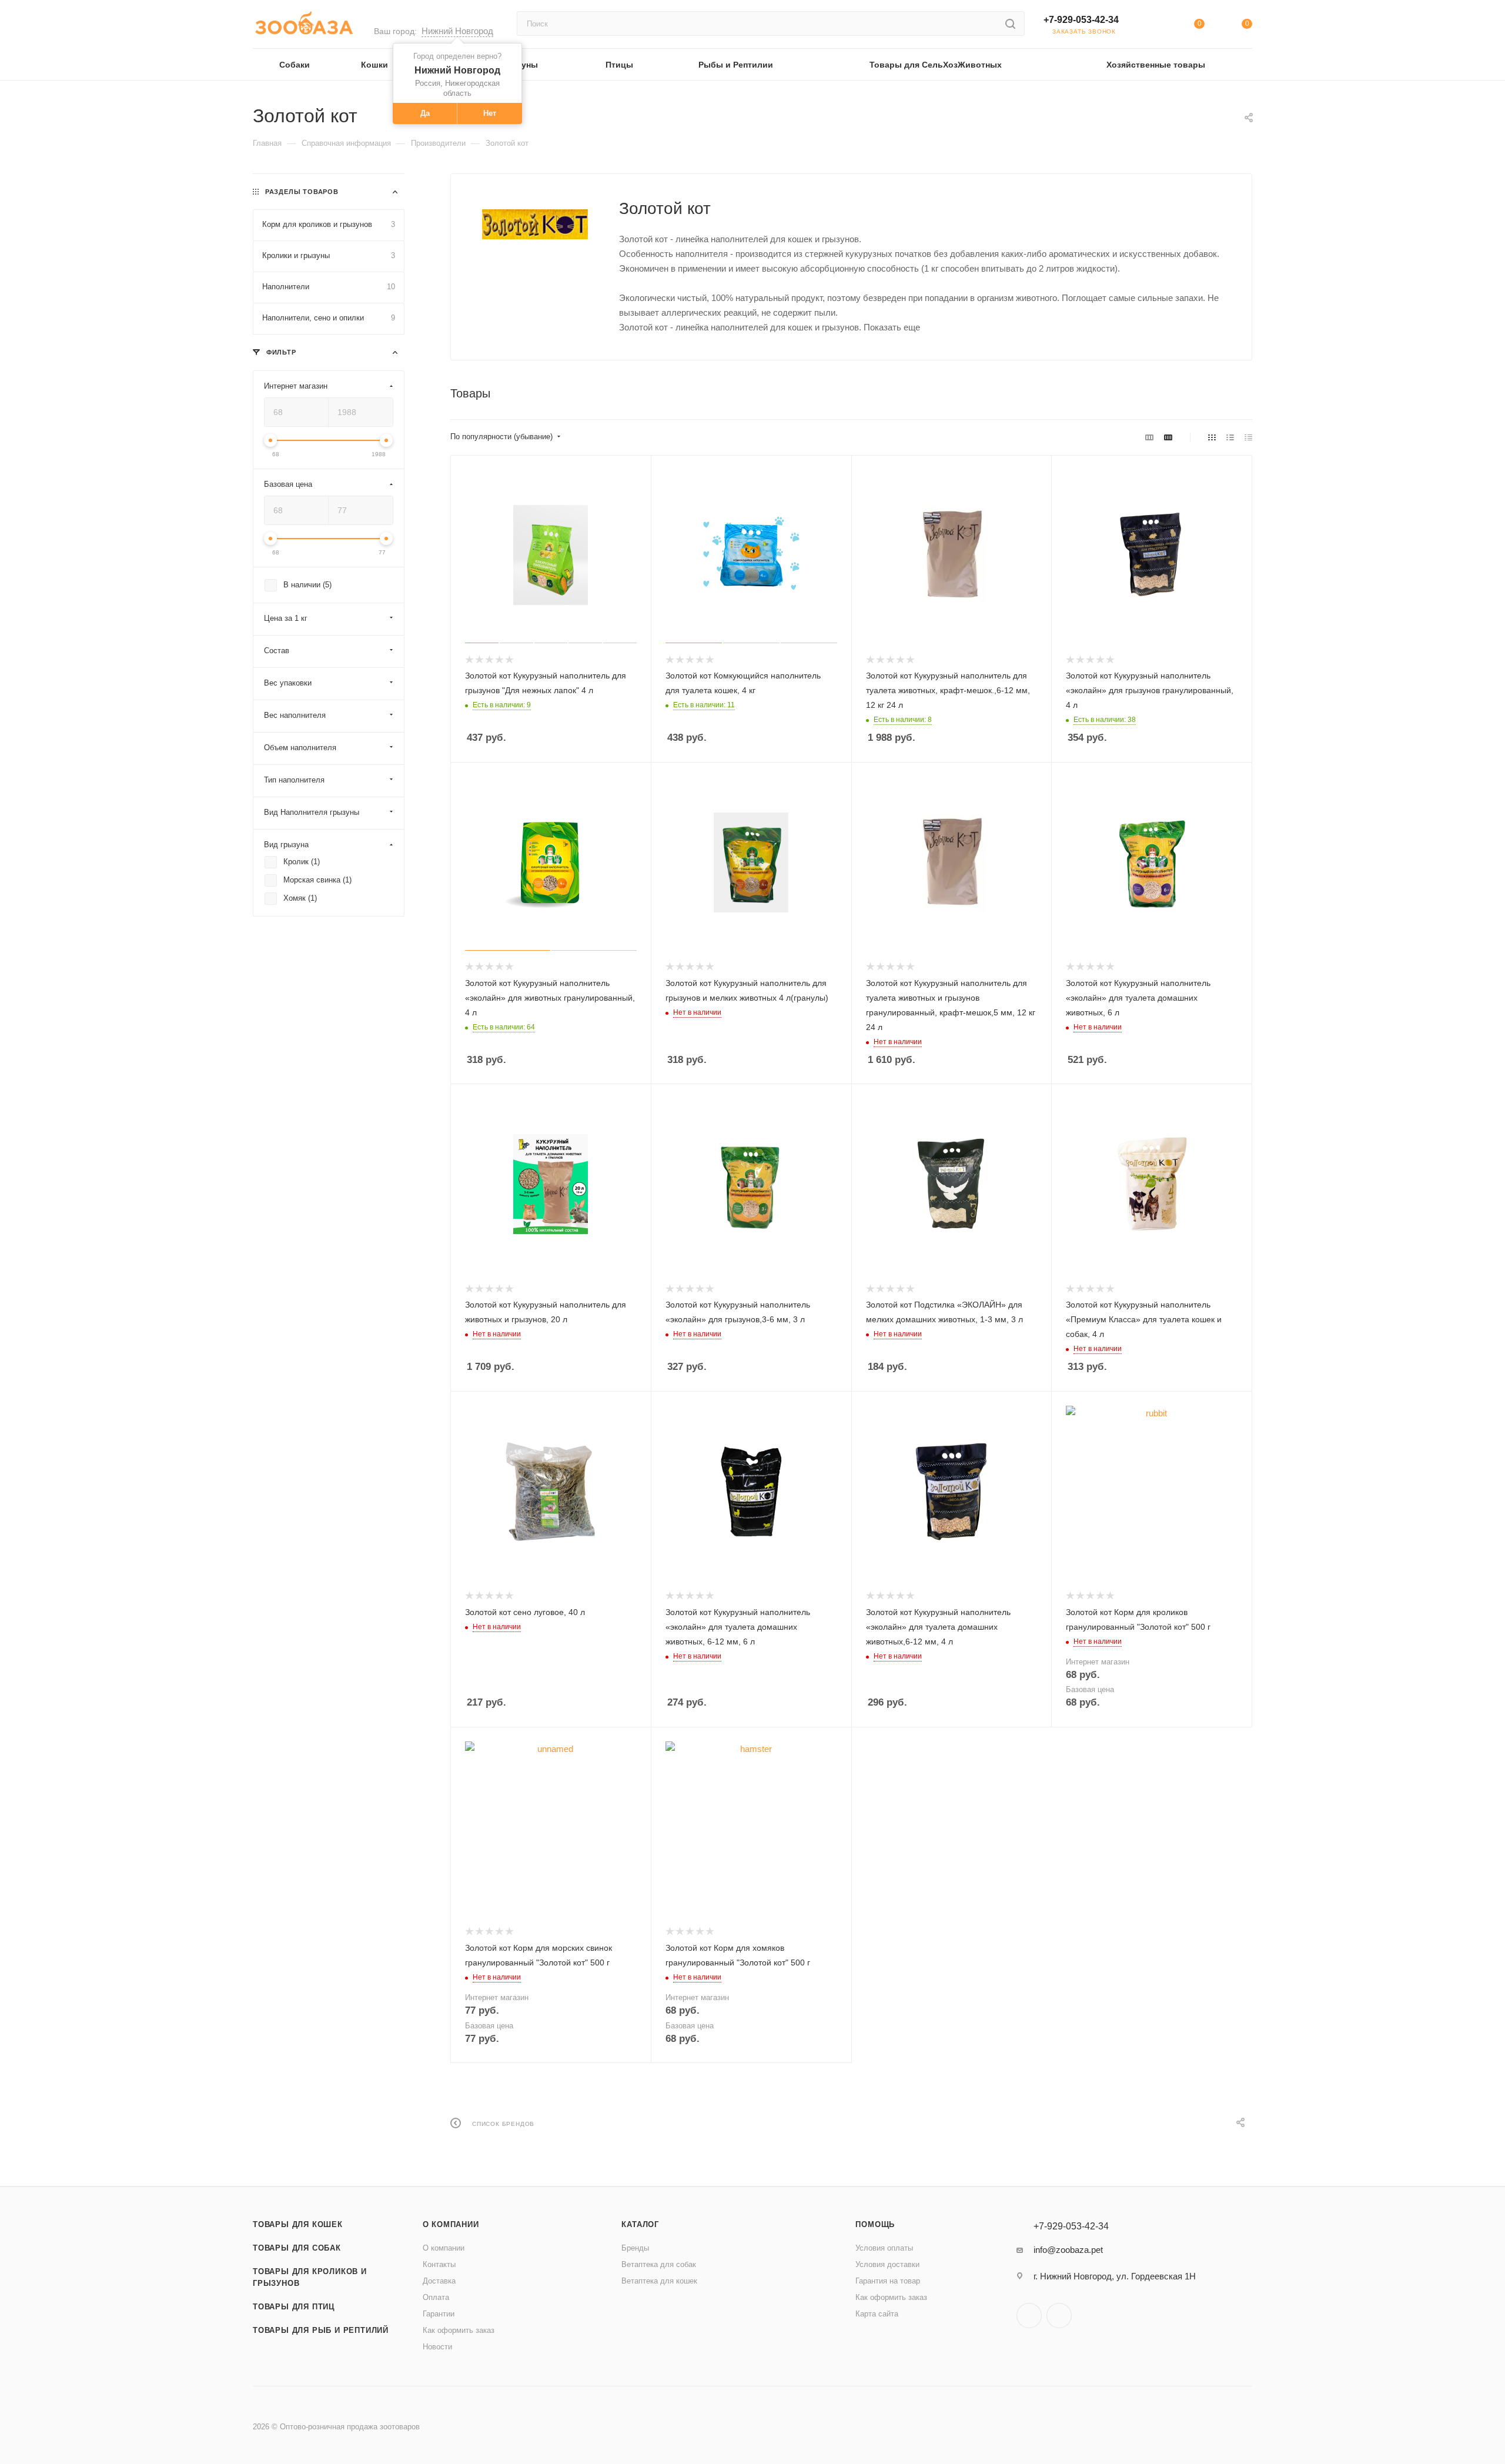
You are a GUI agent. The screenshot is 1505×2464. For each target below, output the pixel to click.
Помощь (875, 2224)
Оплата (436, 2297)
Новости (437, 2347)
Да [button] (425, 113)
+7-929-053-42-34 (1081, 20)
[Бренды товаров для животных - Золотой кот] (535, 224)
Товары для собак (297, 2248)
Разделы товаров (302, 192)
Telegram (1029, 2316)
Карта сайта (877, 2314)
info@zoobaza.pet (1068, 2250)
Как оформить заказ (459, 2330)
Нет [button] (490, 113)
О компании (451, 2224)
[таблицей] (1248, 437)
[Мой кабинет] (1151, 26)
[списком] (1230, 437)
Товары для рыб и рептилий (321, 2330)
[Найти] (1010, 24)
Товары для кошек (298, 2224)
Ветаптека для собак (659, 2264)
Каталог (640, 2224)
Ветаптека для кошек (659, 2281)
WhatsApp (1059, 2316)
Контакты (439, 2264)
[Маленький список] (1149, 437)
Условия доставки (887, 2264)
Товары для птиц (294, 2307)
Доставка (439, 2281)
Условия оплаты (884, 2248)
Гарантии (439, 2314)
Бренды (635, 2248)
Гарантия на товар (888, 2281)
